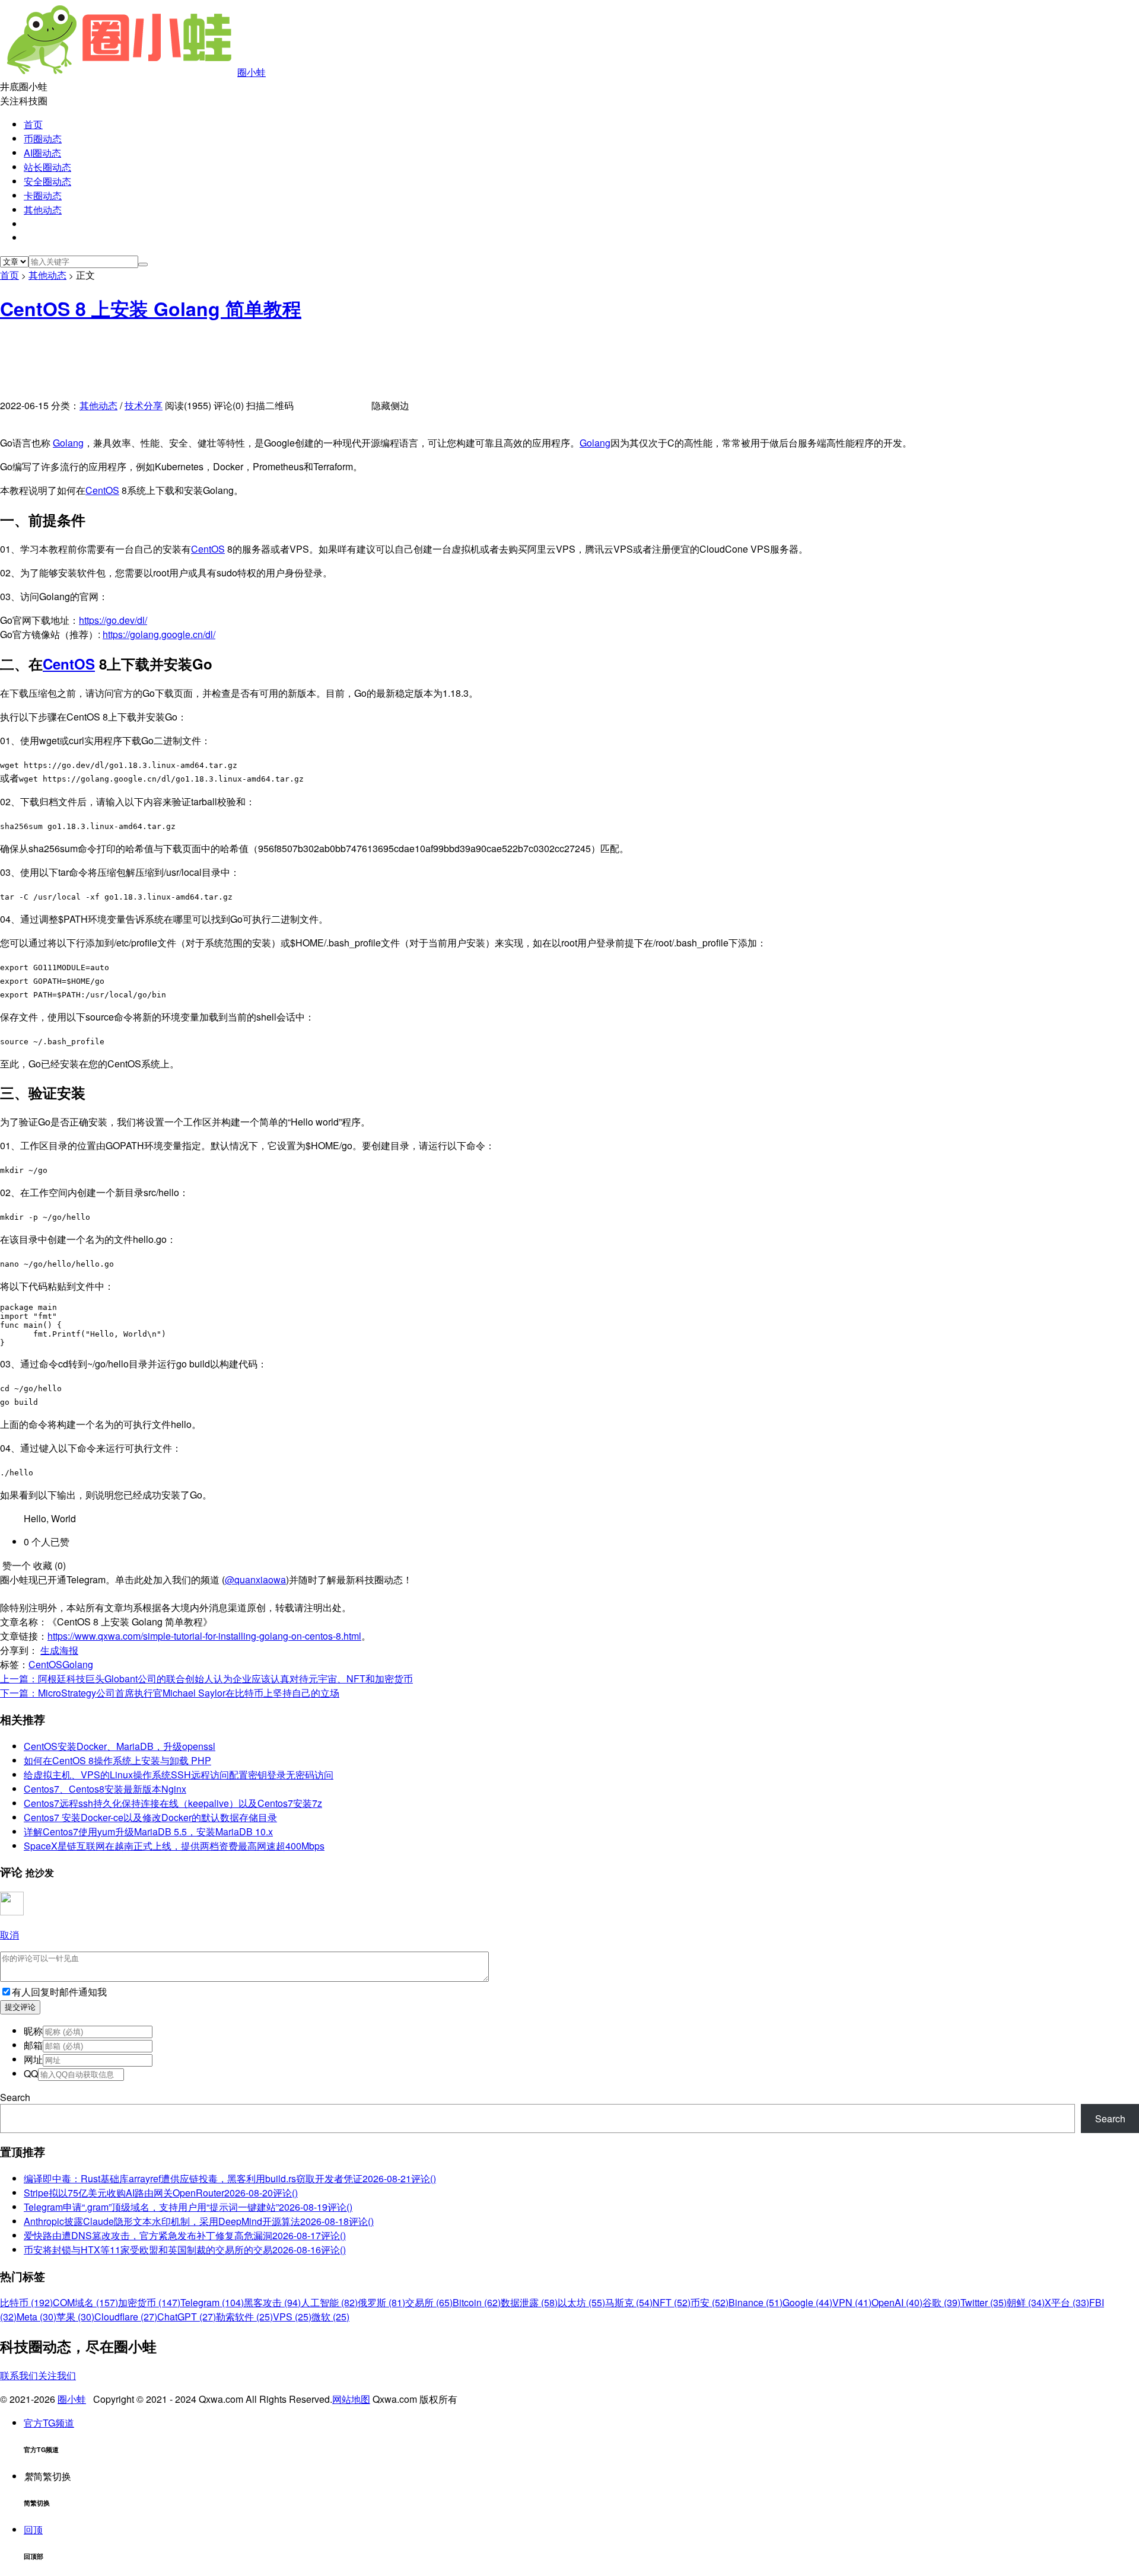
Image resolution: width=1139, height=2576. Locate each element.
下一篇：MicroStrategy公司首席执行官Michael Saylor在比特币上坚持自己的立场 (170, 1693)
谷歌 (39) (941, 2302)
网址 (33, 2059)
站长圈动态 (47, 167)
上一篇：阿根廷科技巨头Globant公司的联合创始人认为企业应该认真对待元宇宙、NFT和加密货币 (206, 1678)
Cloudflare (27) (126, 2317)
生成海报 (59, 1650)
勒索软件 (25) (244, 2317)
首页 (33, 124)
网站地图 (351, 2399)
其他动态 (43, 210)
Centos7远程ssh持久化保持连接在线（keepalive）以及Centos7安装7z (173, 1803)
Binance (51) (755, 2302)
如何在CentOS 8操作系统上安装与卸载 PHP (117, 1760)
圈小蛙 (252, 72)
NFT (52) (672, 2302)
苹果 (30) (75, 2317)
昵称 (33, 2031)
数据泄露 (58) (529, 2302)
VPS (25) (292, 2317)
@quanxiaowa (255, 1579)
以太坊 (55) (581, 2302)
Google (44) (807, 2302)
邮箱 (33, 2045)
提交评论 (20, 2007)
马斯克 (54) (629, 2302)
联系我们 (19, 2375)
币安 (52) (710, 2302)
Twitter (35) (984, 2302)
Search (15, 2097)
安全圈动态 (47, 181)
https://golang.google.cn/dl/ (159, 634)
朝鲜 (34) (1026, 2302)
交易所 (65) (429, 2302)
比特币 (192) (26, 2302)
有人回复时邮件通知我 (59, 1992)
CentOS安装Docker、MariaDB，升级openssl (120, 1746)
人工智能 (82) (329, 2302)
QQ (31, 2073)
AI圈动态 (42, 153)
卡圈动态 (43, 195)
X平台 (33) (1067, 2302)
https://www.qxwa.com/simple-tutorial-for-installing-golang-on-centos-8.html (204, 1636)
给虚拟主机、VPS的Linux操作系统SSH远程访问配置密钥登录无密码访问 (179, 1775)
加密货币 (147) (149, 2302)
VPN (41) (852, 2302)
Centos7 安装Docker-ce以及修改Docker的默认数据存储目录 (150, 1817)
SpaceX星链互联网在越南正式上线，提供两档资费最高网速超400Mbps (174, 1846)
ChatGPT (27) (187, 2317)
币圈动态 (43, 138)
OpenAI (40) (897, 2302)
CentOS (102, 490)
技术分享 (144, 405)
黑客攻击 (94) (272, 2302)
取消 (9, 1935)
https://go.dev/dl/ (113, 620)
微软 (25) (330, 2317)
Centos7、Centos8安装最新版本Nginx (105, 1789)
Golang (68, 443)
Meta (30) (36, 2317)
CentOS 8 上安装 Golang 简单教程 (151, 308)
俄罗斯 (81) (381, 2302)
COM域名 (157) (85, 2302)
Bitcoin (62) (477, 2302)
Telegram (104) (212, 2302)
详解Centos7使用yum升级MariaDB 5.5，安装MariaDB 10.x (148, 1831)
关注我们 (57, 2375)
